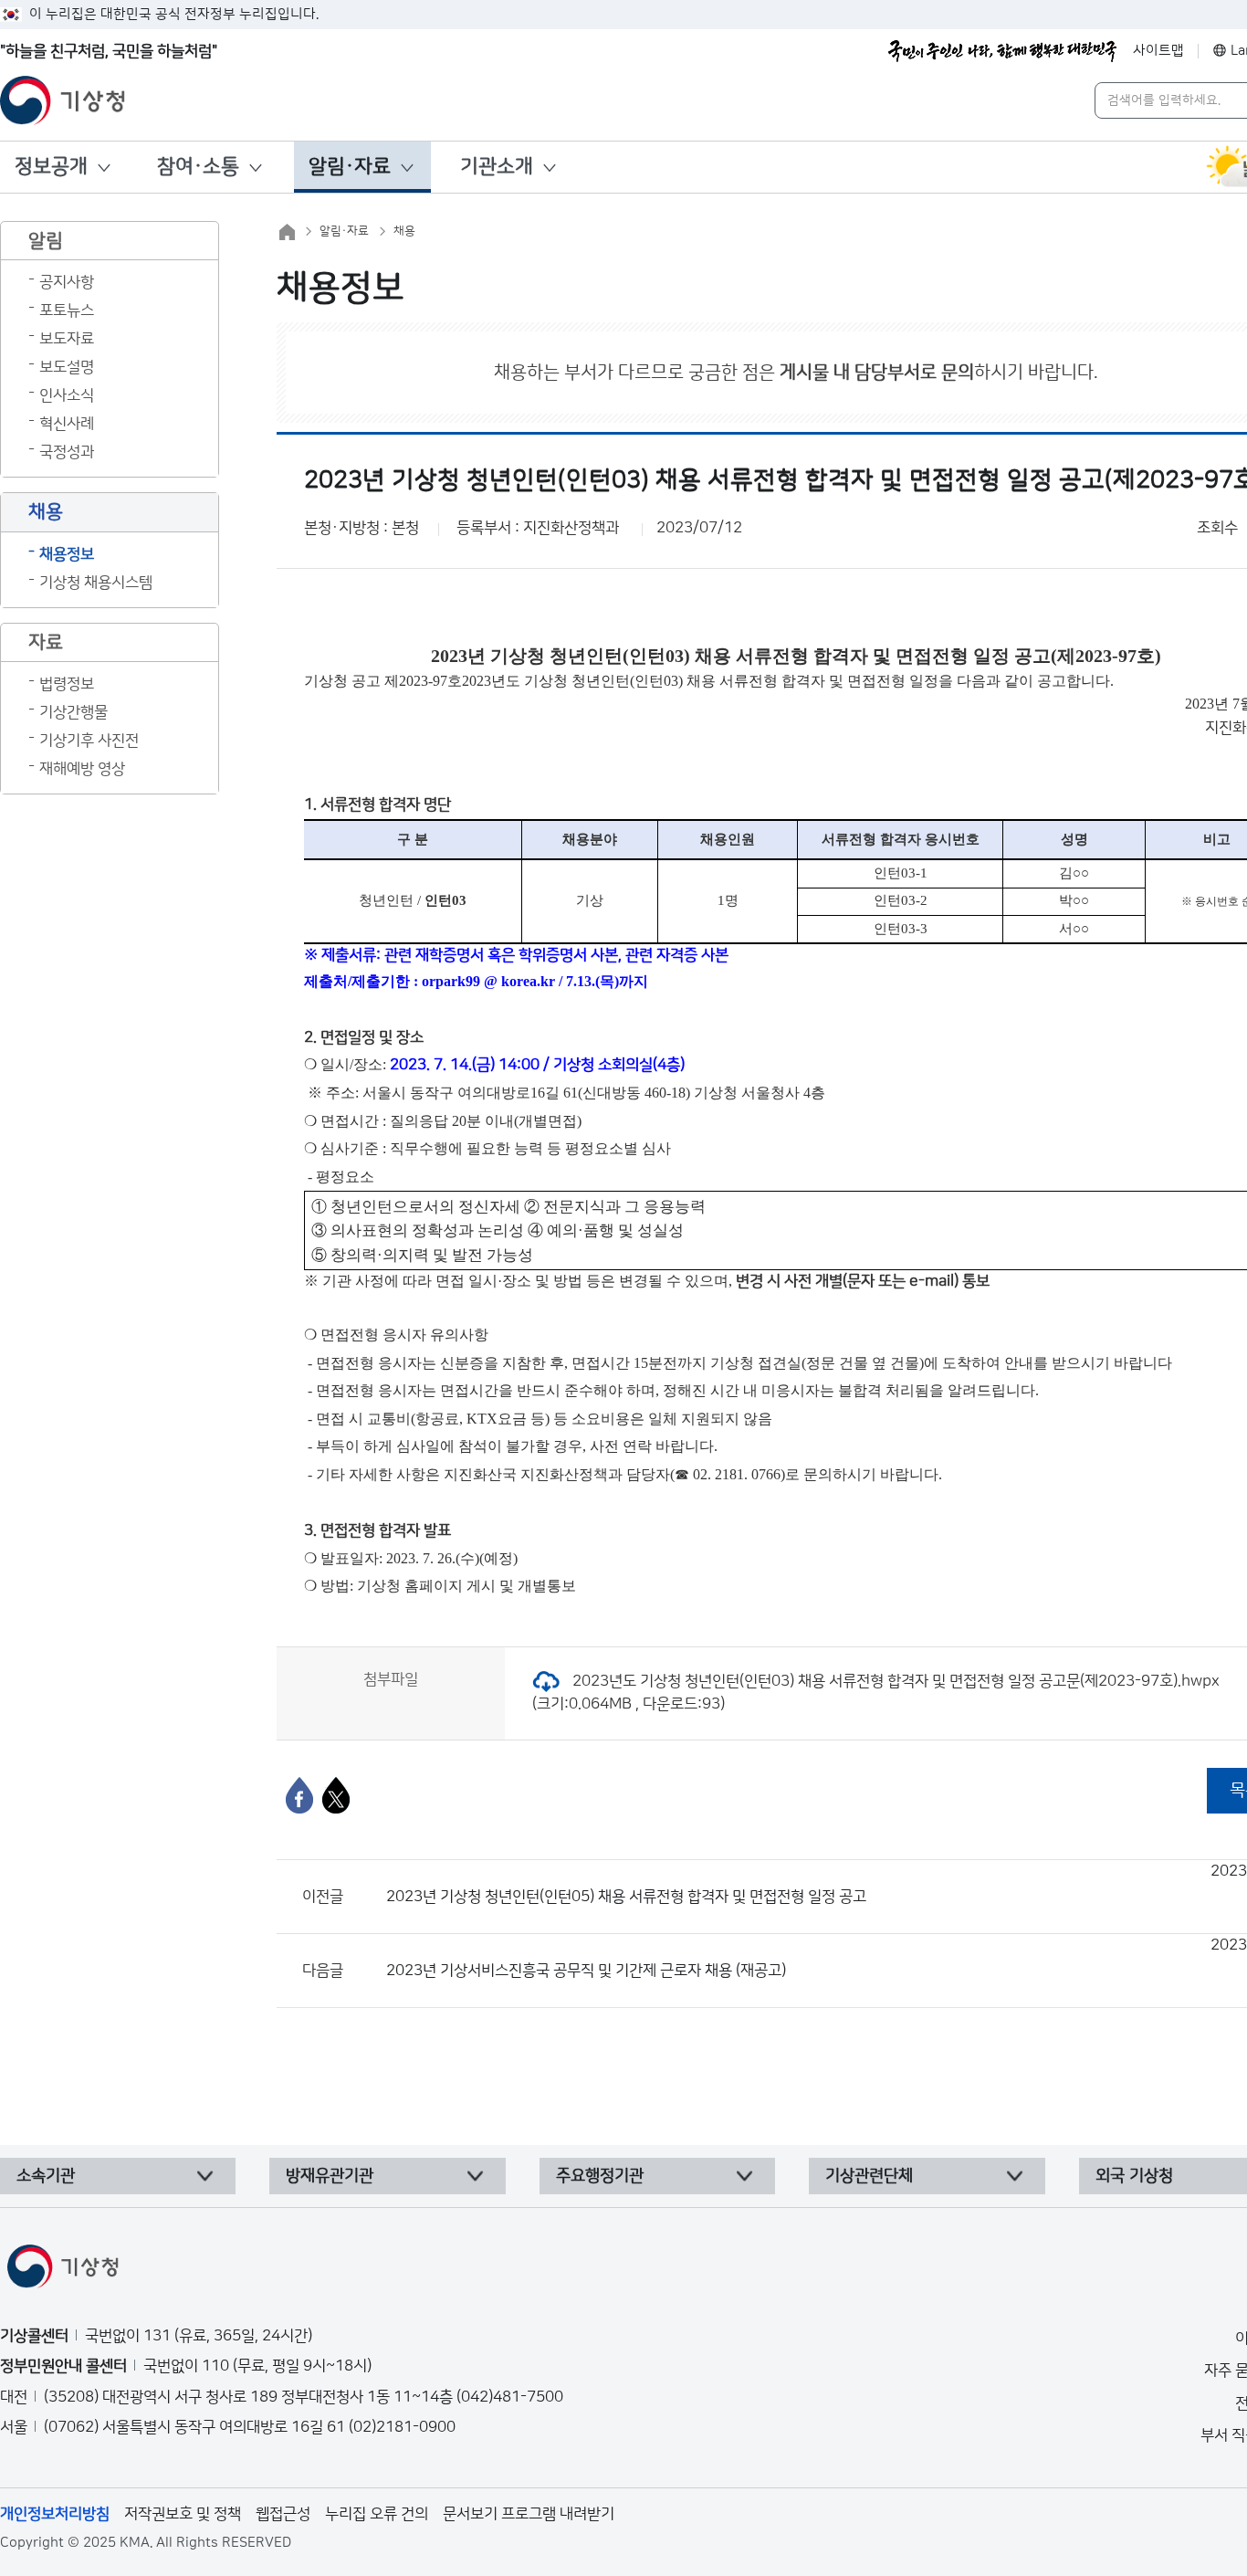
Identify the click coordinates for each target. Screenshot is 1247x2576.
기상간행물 (73, 712)
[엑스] (336, 1795)
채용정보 (67, 554)
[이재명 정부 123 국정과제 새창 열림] (1002, 51)
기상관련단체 (869, 2176)
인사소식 (67, 395)
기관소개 (497, 167)
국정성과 (67, 452)
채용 (404, 231)
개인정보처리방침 (55, 2514)
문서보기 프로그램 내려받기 (529, 2514)
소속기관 (46, 2176)
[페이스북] (299, 1795)
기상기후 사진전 (89, 741)
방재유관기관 (330, 2176)
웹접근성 (283, 2514)
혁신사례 (67, 424)
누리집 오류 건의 (377, 2514)
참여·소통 (198, 167)
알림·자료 (350, 167)
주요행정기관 (600, 2176)
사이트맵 (1158, 51)
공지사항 (67, 282)
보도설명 (67, 367)
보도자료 (67, 339)
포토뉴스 (67, 310)
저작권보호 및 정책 (183, 2514)
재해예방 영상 (82, 769)
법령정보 (67, 684)
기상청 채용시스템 (96, 583)
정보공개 (51, 167)
